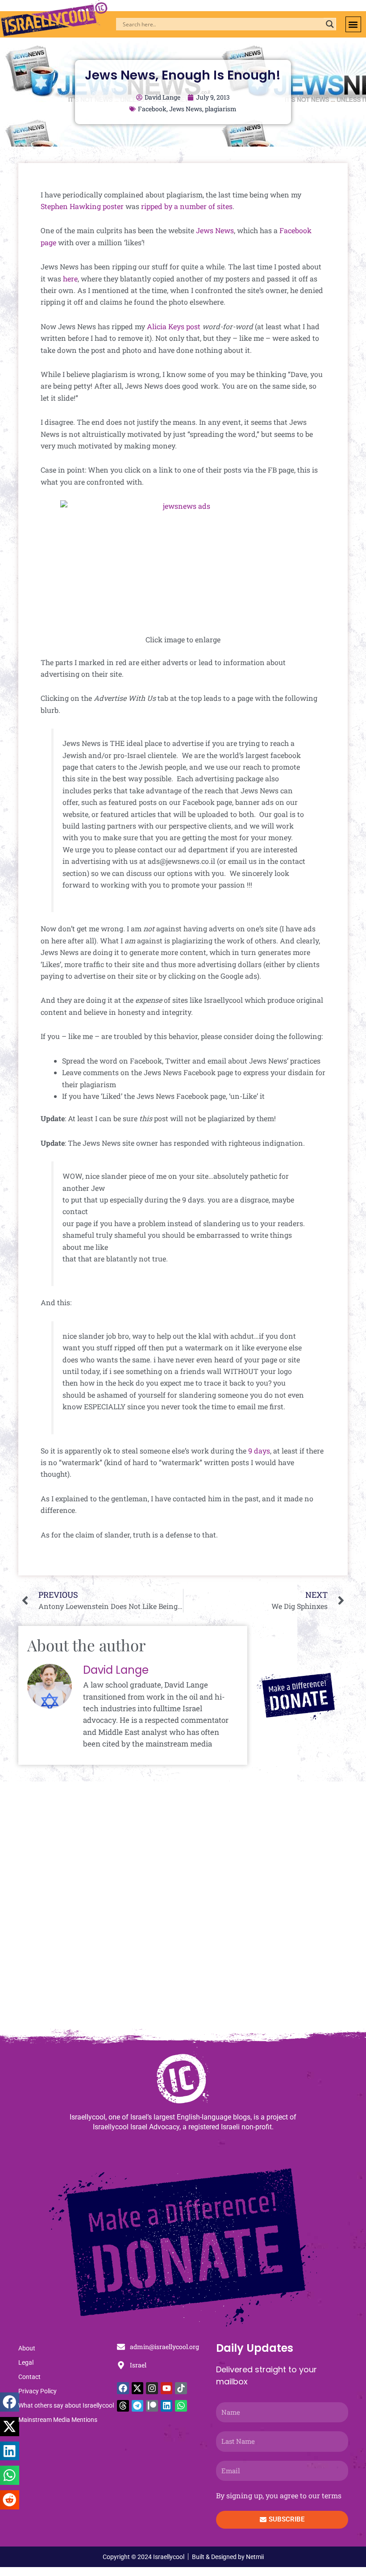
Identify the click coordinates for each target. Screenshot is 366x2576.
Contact (29, 2377)
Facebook (152, 109)
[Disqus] (183, 1910)
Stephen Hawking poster (82, 206)
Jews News (186, 109)
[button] (353, 24)
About (27, 2348)
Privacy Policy (37, 2391)
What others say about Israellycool (66, 2405)
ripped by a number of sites (187, 206)
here (70, 279)
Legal (26, 2362)
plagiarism (221, 109)
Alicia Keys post (174, 326)
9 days (259, 1451)
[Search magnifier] (330, 24)
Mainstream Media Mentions (58, 2420)
